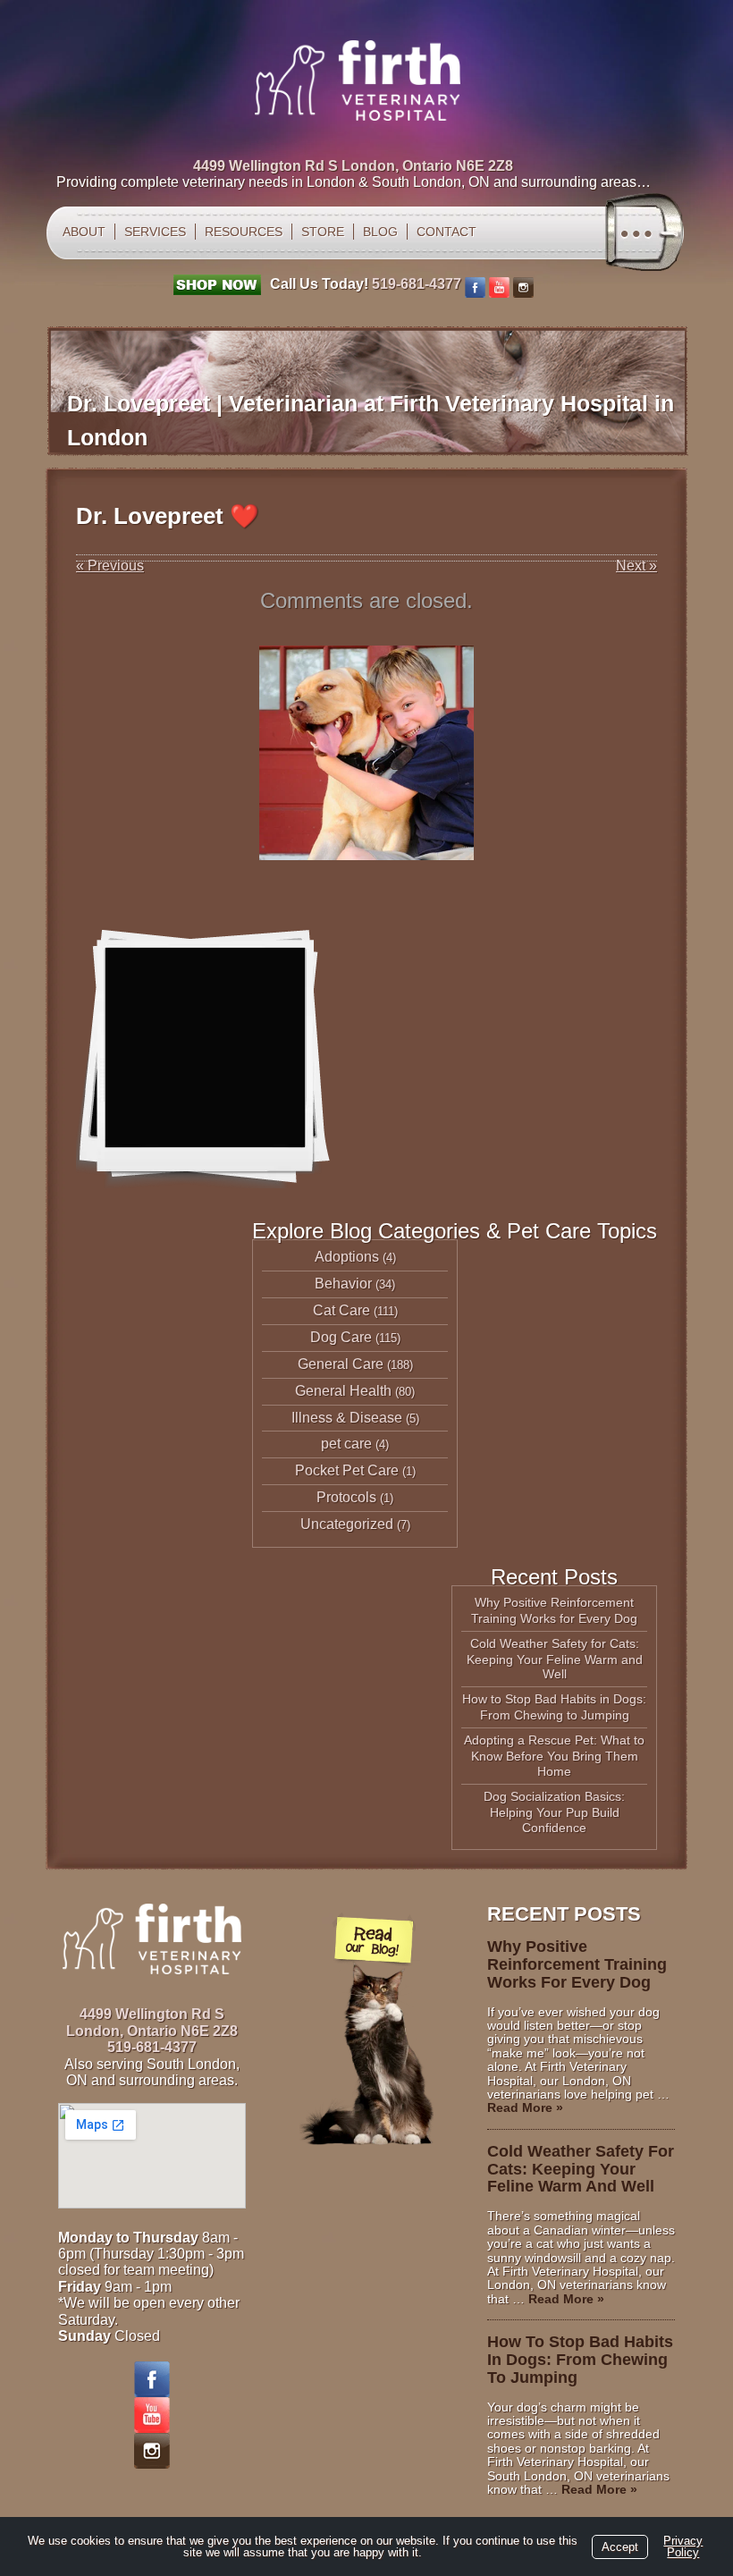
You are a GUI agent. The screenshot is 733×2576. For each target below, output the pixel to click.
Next (636, 566)
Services (155, 232)
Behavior (343, 1284)
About (84, 232)
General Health (343, 1391)
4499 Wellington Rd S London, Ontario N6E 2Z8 (353, 166)
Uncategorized (347, 1524)
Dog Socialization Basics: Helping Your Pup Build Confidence (554, 1812)
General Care (341, 1364)
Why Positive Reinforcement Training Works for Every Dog (554, 1610)
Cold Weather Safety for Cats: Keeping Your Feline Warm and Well (555, 1659)
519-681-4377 (417, 284)
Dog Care (341, 1337)
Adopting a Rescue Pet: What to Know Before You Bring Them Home (554, 1756)
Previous (110, 566)
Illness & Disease (347, 1418)
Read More (525, 2107)
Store (323, 232)
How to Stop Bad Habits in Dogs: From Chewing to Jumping (554, 1707)
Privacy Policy (683, 2546)
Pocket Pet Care (347, 1470)
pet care (346, 1444)
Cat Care (341, 1310)
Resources (244, 232)
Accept (620, 2547)
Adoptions (347, 1257)
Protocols (346, 1497)
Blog (380, 232)
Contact (447, 232)
